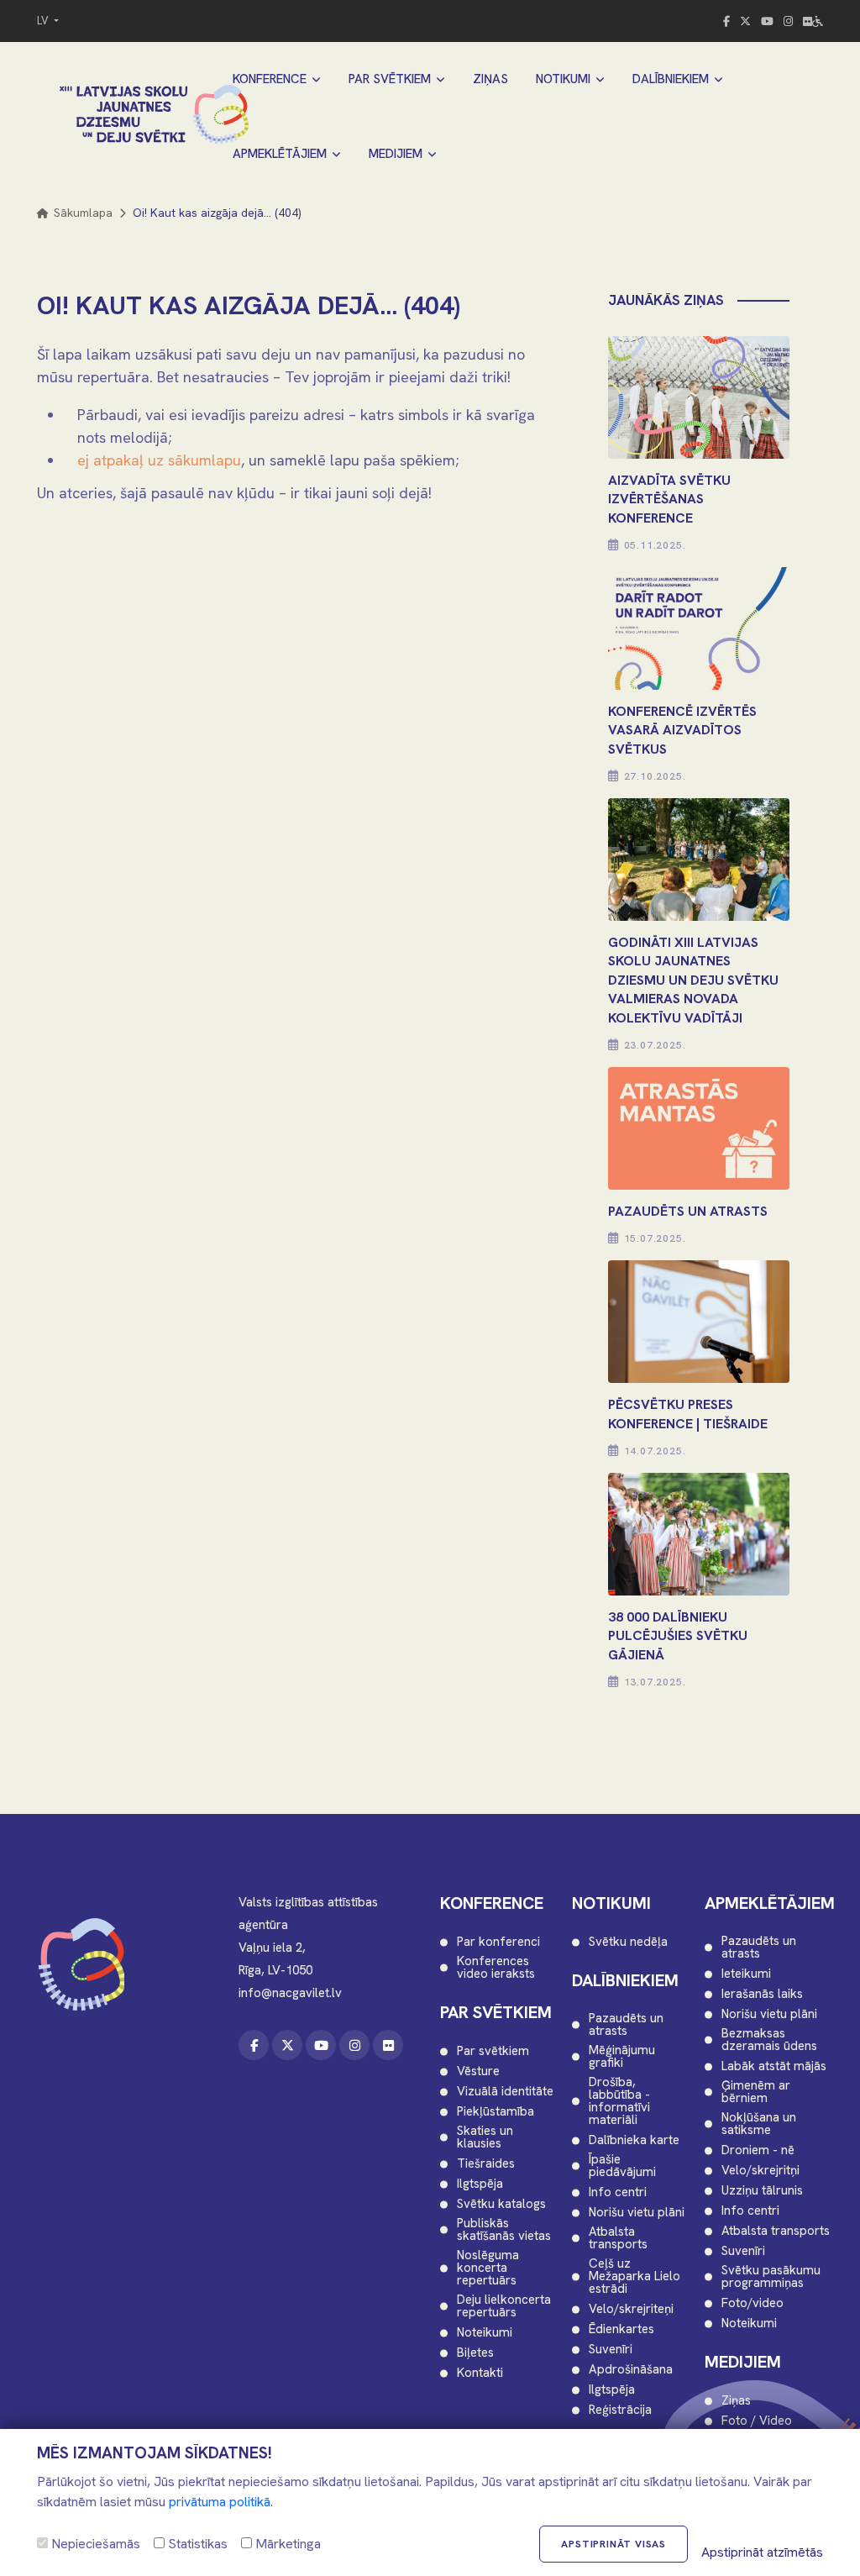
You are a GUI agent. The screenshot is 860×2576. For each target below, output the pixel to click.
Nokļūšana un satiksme (759, 2124)
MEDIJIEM (396, 154)
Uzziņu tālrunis (762, 2191)
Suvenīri (611, 2350)
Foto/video (752, 2303)
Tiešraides (486, 2164)
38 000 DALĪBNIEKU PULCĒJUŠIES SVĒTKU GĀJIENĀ (678, 1636)
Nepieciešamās (94, 2544)
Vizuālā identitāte (505, 2092)
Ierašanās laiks (762, 1994)
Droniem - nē (758, 2150)
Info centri (618, 2192)
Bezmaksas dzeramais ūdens (769, 2040)
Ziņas (736, 2401)
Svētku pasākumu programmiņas (771, 2277)
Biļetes (475, 2353)
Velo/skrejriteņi (631, 2309)
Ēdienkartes (621, 2329)
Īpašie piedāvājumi (622, 2166)
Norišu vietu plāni (637, 2213)
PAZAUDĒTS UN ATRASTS (688, 1211)
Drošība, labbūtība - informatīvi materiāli (619, 2101)
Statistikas (196, 2544)
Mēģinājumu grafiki (622, 2057)
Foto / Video (757, 2421)
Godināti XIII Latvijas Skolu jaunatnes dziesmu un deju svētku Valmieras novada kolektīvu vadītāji (693, 980)
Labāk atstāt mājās (774, 2066)
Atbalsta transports (618, 2238)
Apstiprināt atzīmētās (762, 2552)
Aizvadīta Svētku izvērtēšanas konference (669, 499)
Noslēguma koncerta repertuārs (488, 2268)
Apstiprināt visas (614, 2544)
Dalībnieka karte (634, 2140)
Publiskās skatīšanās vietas (504, 2230)
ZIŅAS (490, 79)
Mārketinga (286, 2544)
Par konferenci (498, 1942)
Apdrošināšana (631, 2370)
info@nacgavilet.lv (290, 1993)
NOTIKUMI (563, 79)
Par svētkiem (493, 2051)
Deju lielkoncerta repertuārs (504, 2306)
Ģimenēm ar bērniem (756, 2092)
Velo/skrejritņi (760, 2171)
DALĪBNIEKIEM (671, 79)
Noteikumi (485, 2333)
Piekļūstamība (496, 2112)
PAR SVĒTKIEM (390, 79)
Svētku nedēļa (628, 1942)
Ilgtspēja (480, 2184)
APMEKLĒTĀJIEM (280, 154)
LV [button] (44, 21)
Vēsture (478, 2071)
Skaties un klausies (485, 2137)
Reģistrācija (620, 2410)
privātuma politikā (220, 2502)
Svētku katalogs (501, 2204)
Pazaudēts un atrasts (626, 2025)
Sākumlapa (81, 213)
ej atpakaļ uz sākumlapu (159, 460)
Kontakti (480, 2373)
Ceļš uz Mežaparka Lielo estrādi (635, 2276)
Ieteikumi (746, 1974)
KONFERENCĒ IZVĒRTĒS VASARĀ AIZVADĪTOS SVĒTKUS (682, 730)
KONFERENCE (270, 79)
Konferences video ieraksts (496, 1968)
